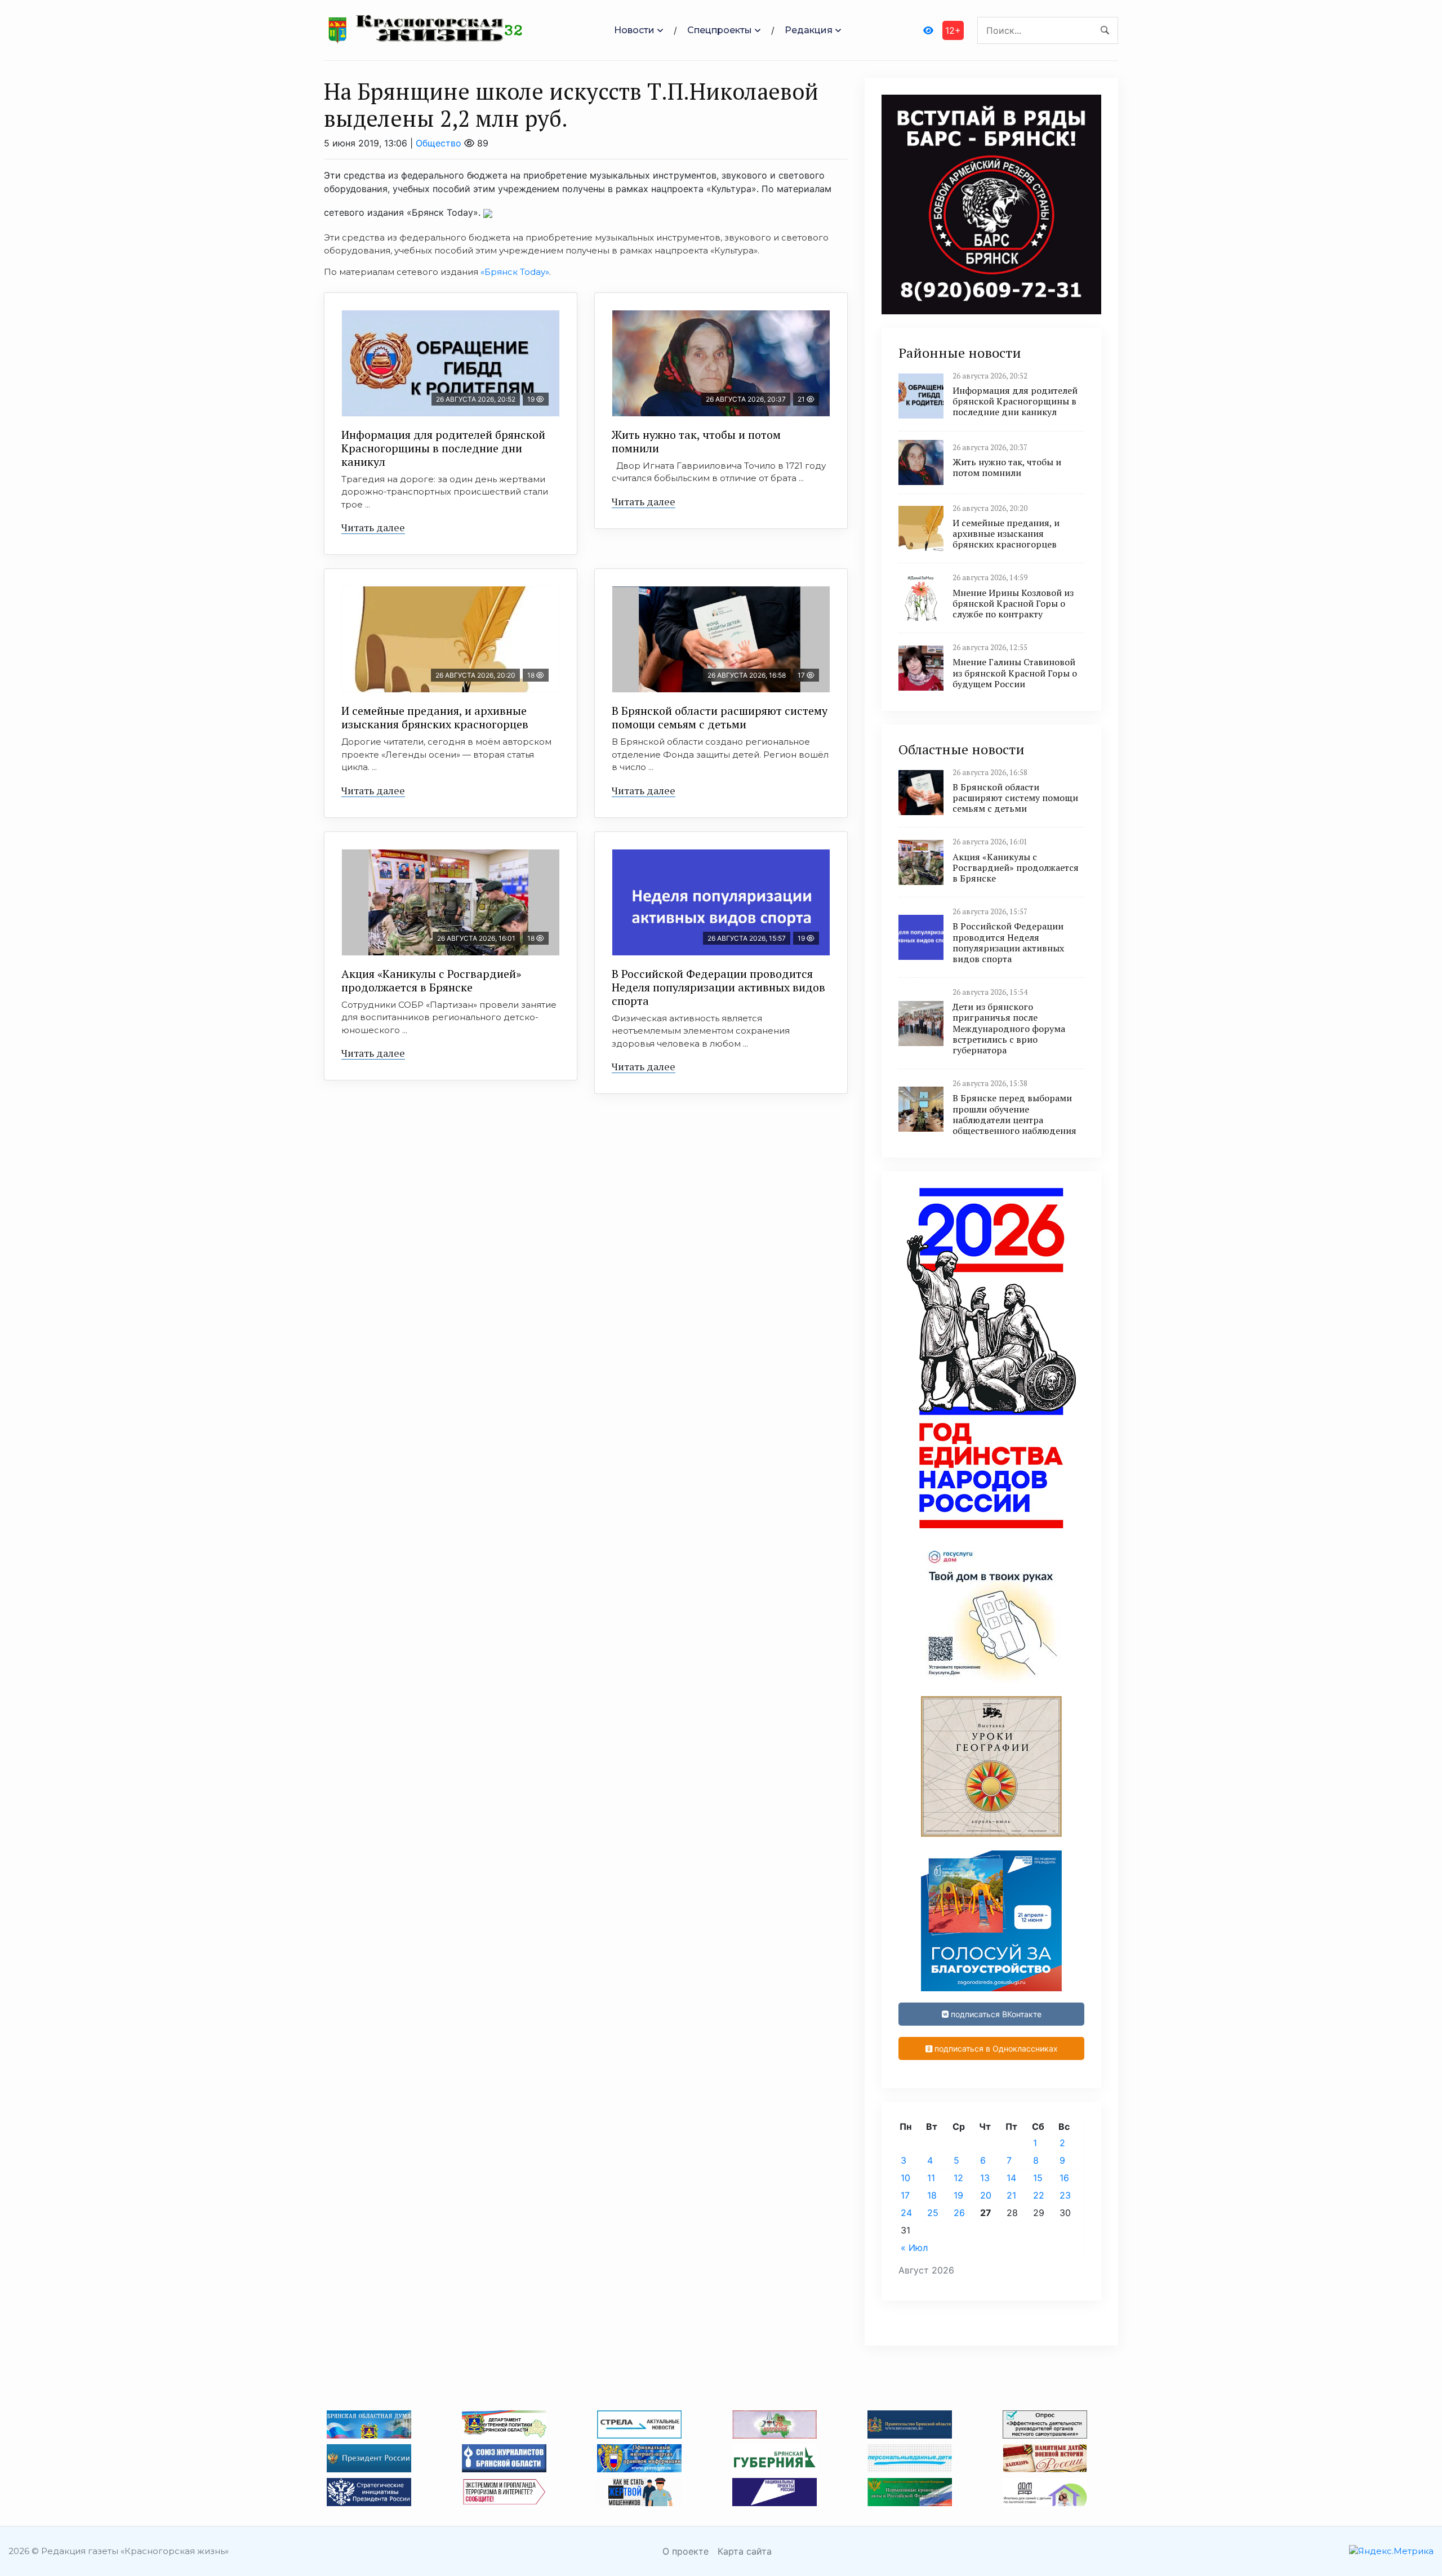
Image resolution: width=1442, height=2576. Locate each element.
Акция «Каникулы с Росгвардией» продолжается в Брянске (431, 980)
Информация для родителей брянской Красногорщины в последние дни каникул (443, 448)
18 (932, 2195)
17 (905, 2195)
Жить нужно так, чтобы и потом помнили (696, 441)
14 (1011, 2178)
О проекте (686, 2551)
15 (1038, 2178)
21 (1011, 2195)
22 (1039, 2195)
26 (959, 2213)
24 (906, 2213)
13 (985, 2178)
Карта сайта (745, 2551)
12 (958, 2178)
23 (1065, 2195)
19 (958, 2195)
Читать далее (373, 527)
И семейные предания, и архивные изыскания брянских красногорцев (435, 717)
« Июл (914, 2248)
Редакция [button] (809, 30)
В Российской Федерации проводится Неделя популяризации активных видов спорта (718, 987)
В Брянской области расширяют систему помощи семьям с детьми (720, 717)
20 (986, 2195)
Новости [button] (634, 30)
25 (933, 2213)
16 (1064, 2178)
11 (931, 2178)
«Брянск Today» (515, 272)
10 (905, 2178)
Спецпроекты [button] (720, 30)
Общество (439, 143)
